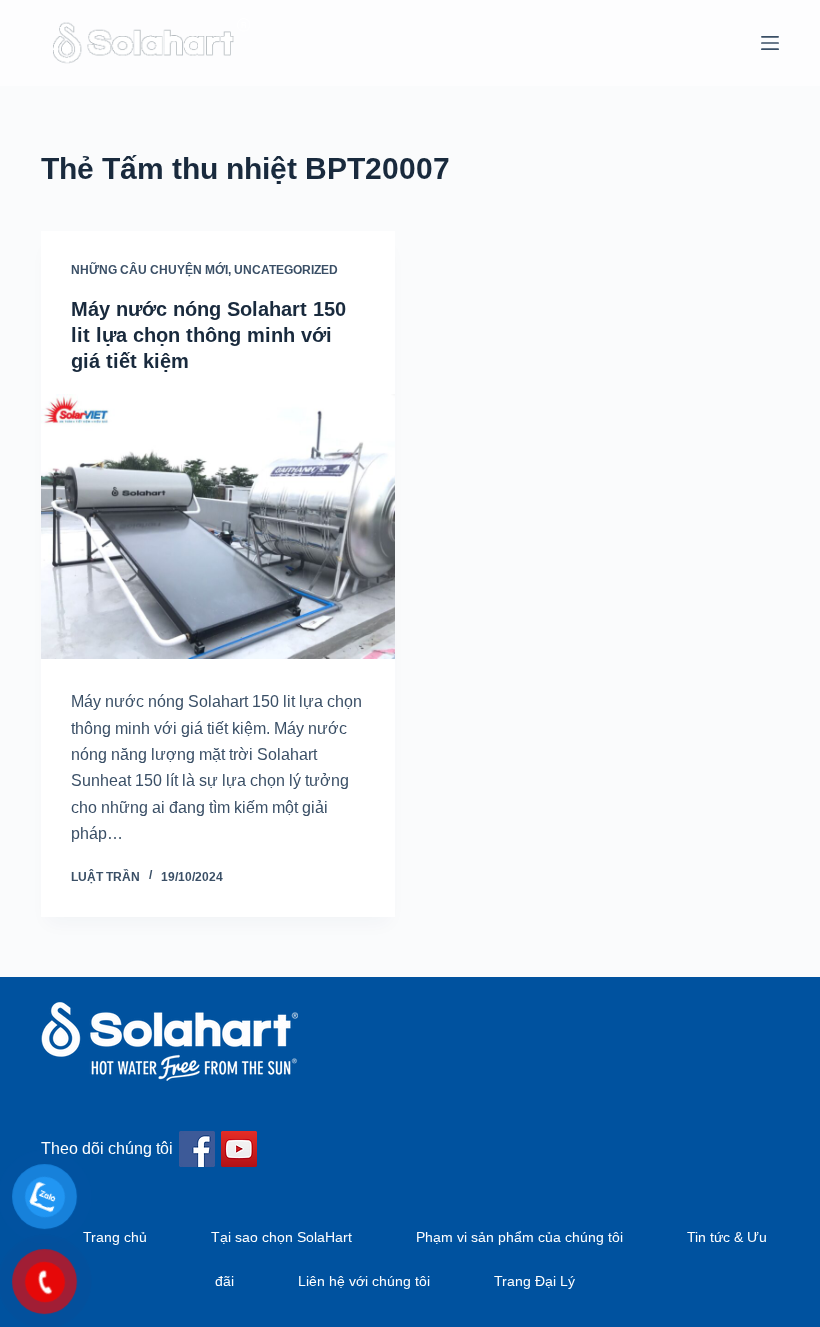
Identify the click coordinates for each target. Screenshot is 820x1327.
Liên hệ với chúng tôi (364, 1281)
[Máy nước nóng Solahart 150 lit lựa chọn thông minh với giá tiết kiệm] (218, 527)
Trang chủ (115, 1237)
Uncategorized (286, 270)
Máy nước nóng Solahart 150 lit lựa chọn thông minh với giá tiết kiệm (208, 335)
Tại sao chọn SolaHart (281, 1237)
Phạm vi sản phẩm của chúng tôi (519, 1237)
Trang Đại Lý (534, 1281)
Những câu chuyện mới (149, 270)
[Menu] (770, 43)
